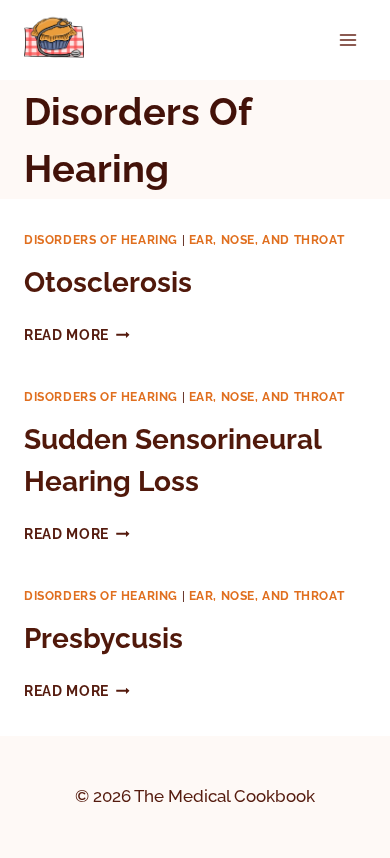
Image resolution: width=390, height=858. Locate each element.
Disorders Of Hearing (101, 240)
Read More (77, 335)
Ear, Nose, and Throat (267, 240)
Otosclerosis (108, 282)
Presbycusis (103, 638)
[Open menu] (347, 39)
